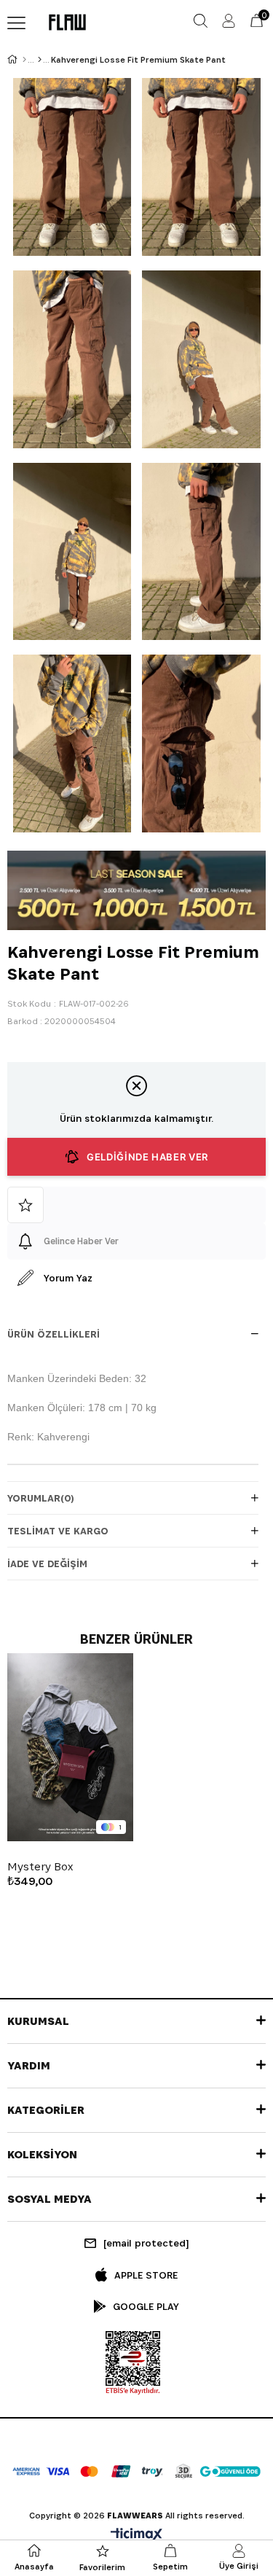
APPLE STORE (146, 2275)
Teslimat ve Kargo (58, 1531)
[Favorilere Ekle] (136, 1205)
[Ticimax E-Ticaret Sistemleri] (136, 2536)
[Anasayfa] (24, 60)
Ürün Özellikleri (54, 1334)
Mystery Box (40, 1867)
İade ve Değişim (47, 1564)
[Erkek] (40, 60)
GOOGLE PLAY (146, 2306)
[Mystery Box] (70, 1748)
